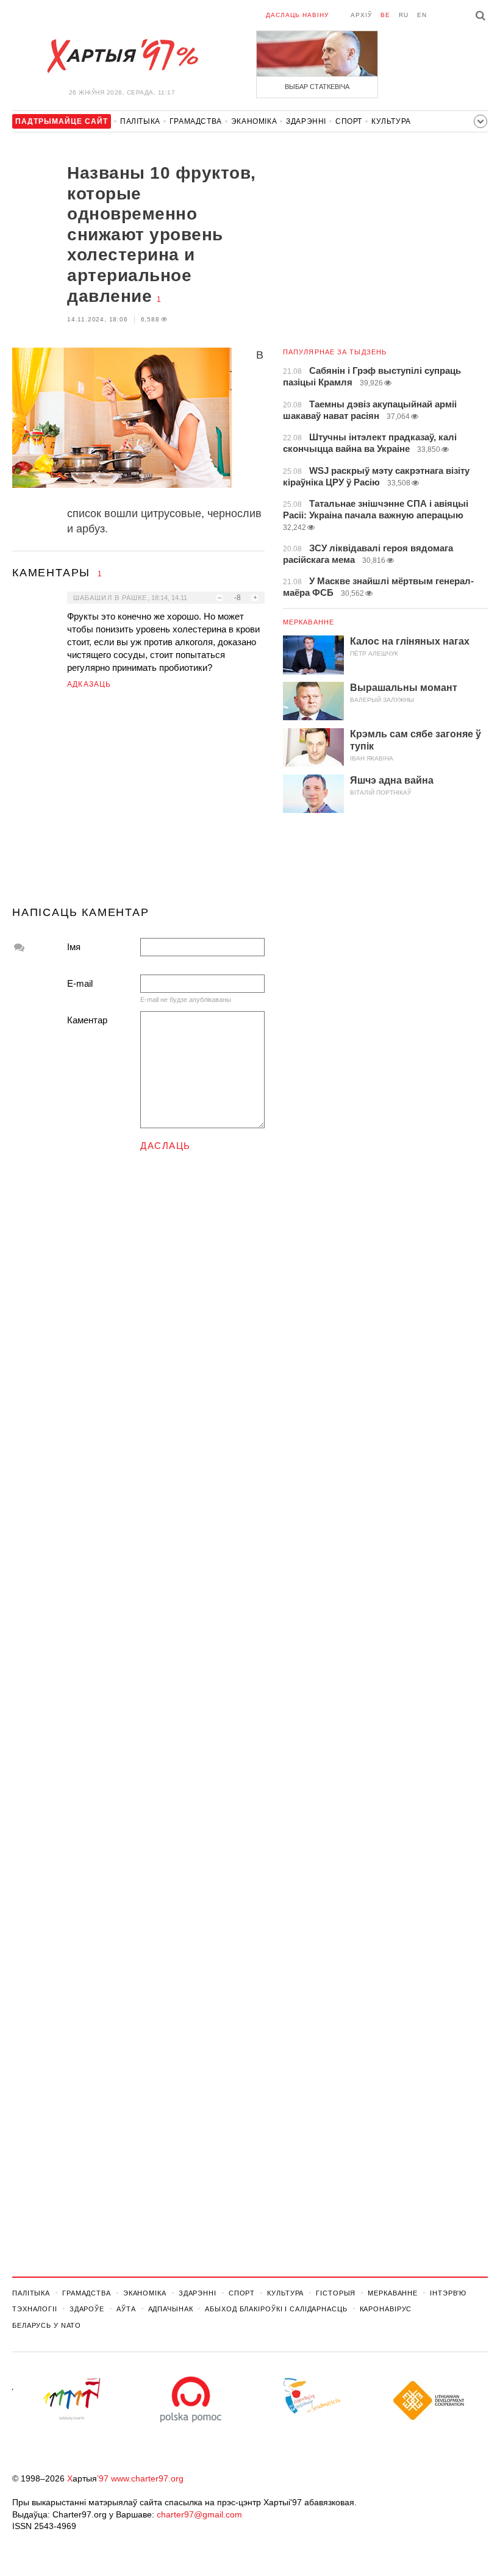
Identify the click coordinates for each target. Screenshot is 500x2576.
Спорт (349, 121)
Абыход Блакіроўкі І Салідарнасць (276, 2309)
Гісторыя (336, 2293)
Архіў (361, 15)
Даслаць (166, 1146)
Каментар (87, 1020)
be (385, 15)
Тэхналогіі (35, 2309)
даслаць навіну (297, 15)
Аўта (126, 2309)
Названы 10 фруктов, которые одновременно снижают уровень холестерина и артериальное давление (162, 234)
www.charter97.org (147, 2478)
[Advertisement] (138, 803)
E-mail (80, 983)
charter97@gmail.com (199, 2514)
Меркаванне (309, 622)
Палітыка (140, 121)
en (422, 15)
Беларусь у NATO (47, 2325)
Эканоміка (254, 121)
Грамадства (196, 121)
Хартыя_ (122, 56)
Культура (391, 121)
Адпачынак (171, 2309)
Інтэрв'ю (448, 2293)
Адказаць (89, 684)
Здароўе (87, 2309)
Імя (74, 947)
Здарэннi (306, 121)
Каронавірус (386, 2309)
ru (404, 15)
